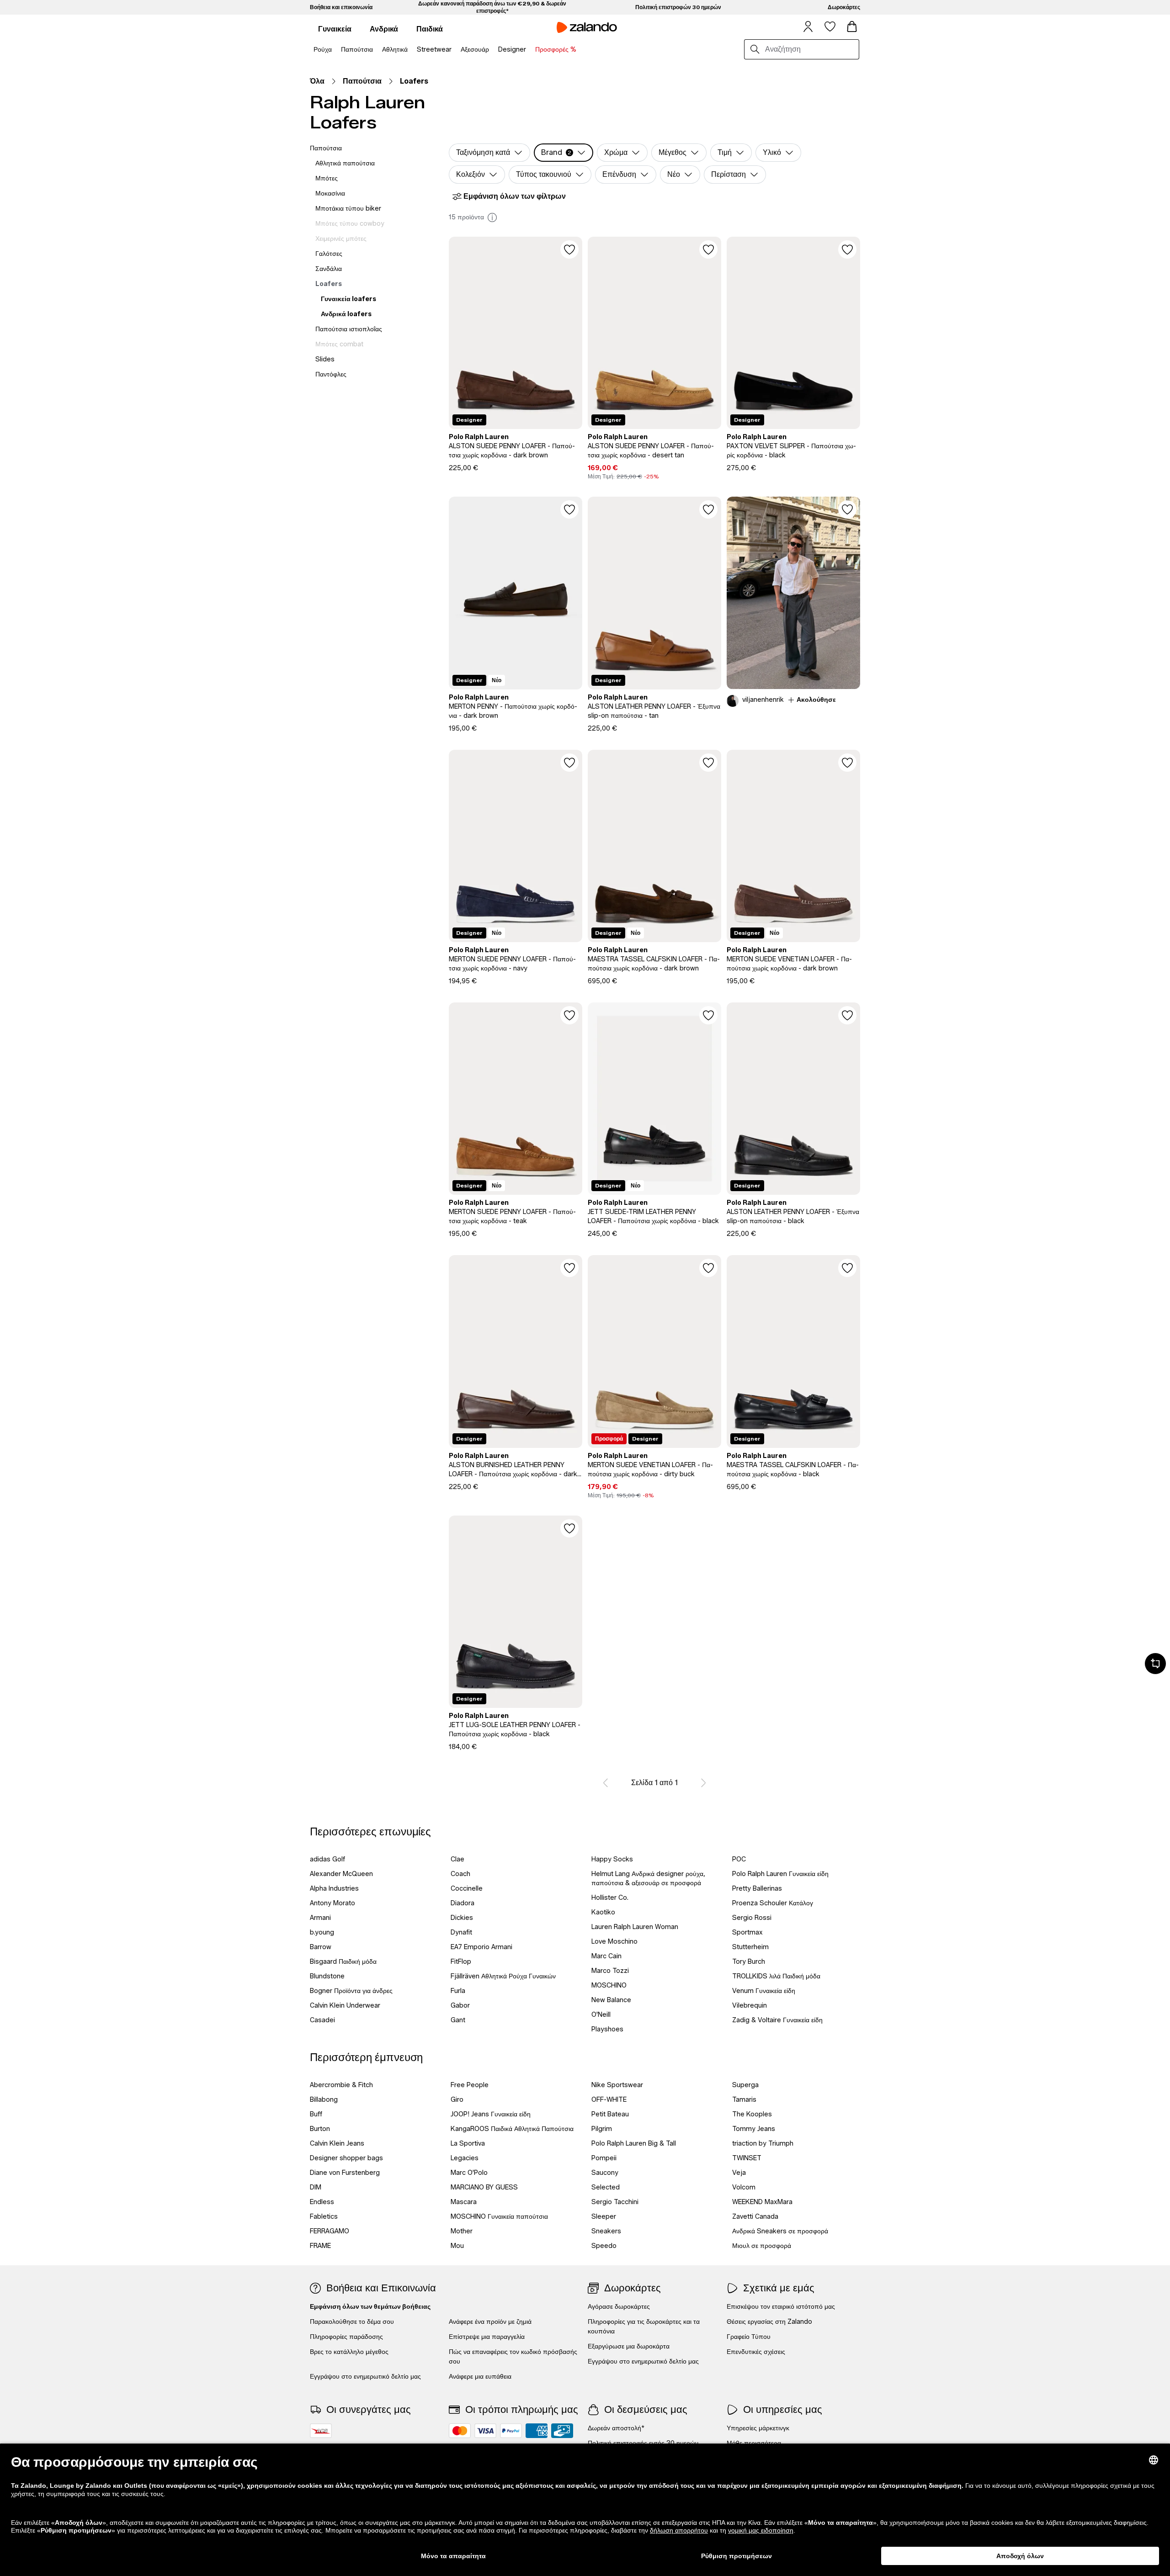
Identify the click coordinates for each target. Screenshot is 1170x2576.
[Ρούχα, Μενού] (335, 50)
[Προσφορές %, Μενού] (579, 50)
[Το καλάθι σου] (852, 27)
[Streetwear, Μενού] (454, 50)
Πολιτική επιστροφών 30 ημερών (678, 7)
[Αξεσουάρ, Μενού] (492, 50)
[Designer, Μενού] (529, 50)
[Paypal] (511, 2431)
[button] (564, 153)
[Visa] (485, 2431)
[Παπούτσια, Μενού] (376, 50)
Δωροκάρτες (844, 7)
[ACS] (321, 2431)
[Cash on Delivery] (562, 2431)
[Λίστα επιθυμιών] (830, 27)
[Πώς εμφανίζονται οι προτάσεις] (492, 217)
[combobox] (810, 49)
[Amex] (537, 2431)
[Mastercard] (460, 2431)
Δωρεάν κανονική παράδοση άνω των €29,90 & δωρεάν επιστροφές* (492, 7)
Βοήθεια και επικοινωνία (341, 7)
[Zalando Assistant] (1155, 1664)
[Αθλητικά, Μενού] (410, 50)
